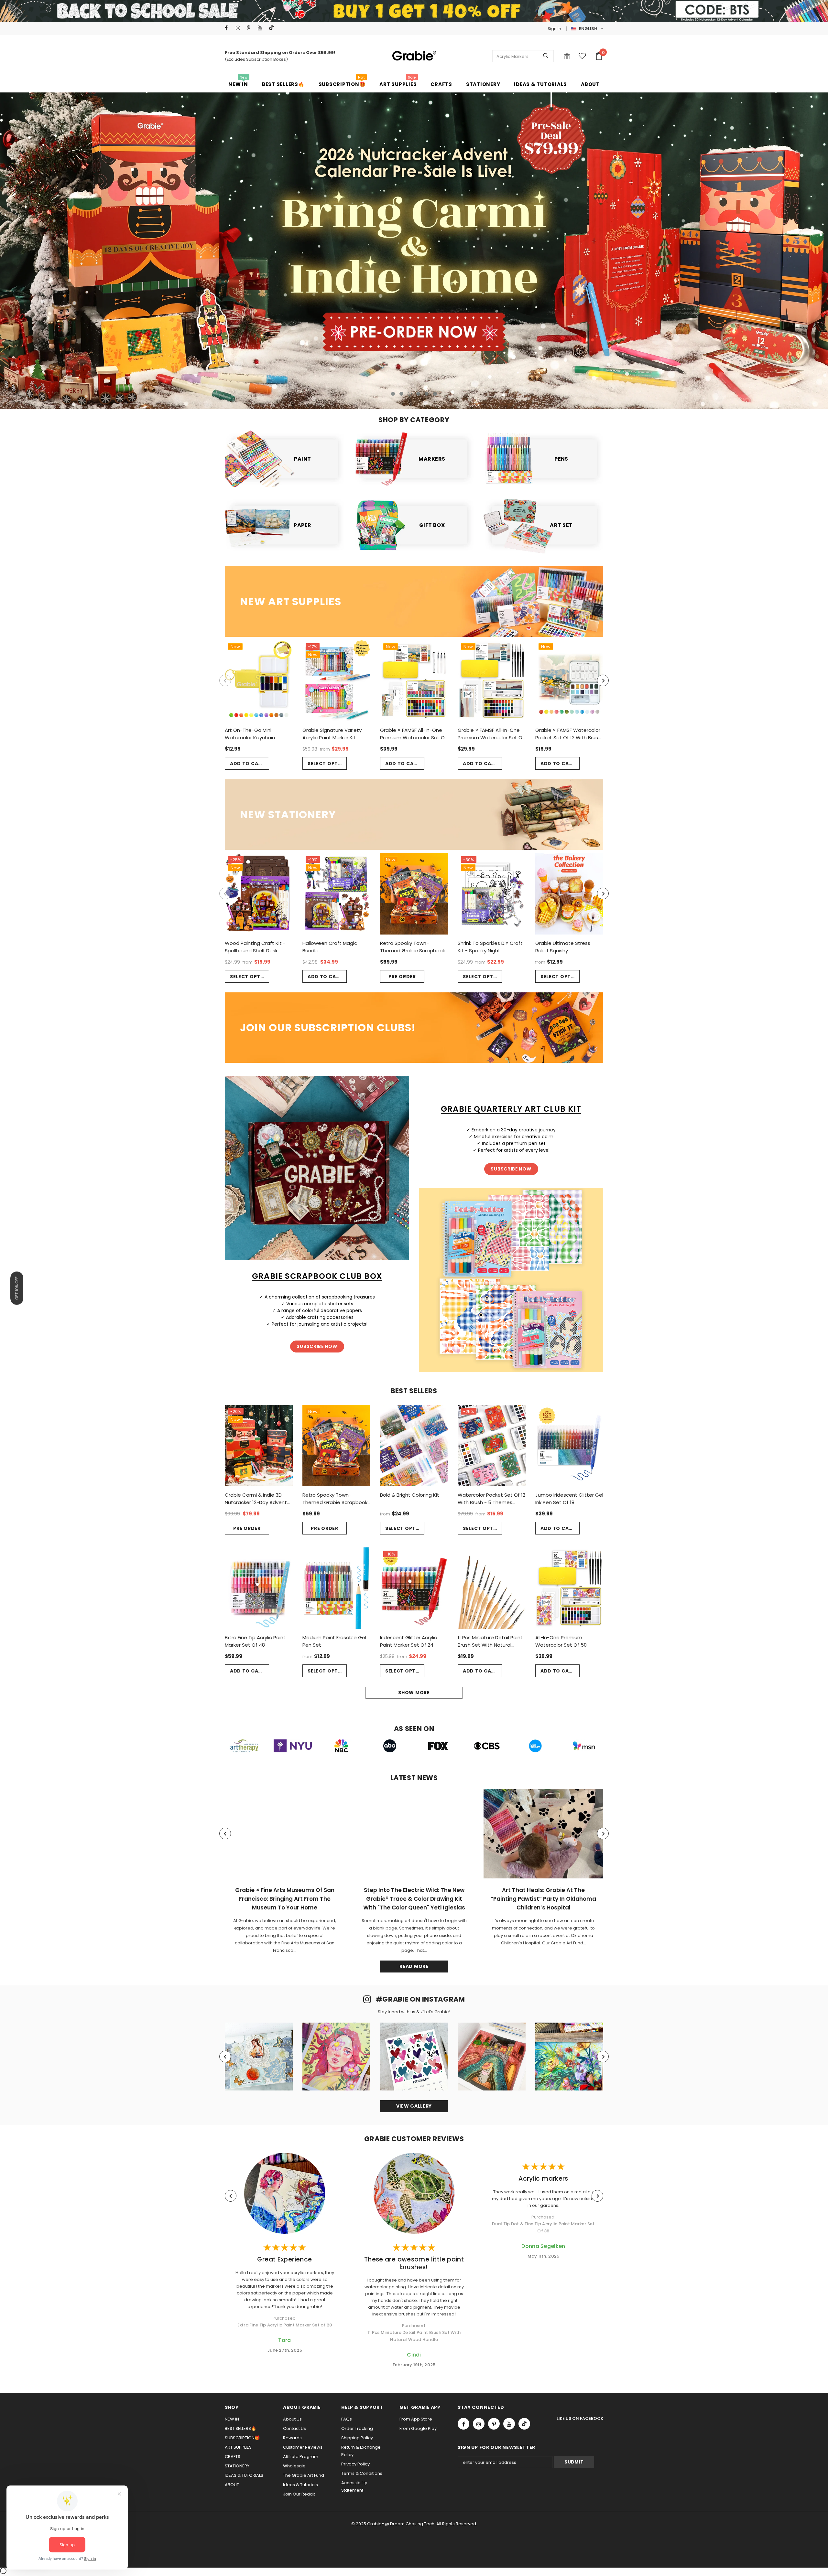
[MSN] (584, 1746)
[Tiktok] (273, 28)
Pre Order (402, 977)
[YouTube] (262, 28)
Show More (414, 1693)
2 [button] (401, 394)
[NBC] (341, 1746)
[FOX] (438, 1746)
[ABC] (390, 1746)
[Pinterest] (251, 28)
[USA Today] (535, 1746)
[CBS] (487, 1746)
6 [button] (435, 394)
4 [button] (418, 394)
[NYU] (293, 1746)
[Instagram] (240, 28)
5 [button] (427, 394)
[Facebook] (229, 28)
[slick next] (738, 245)
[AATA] (244, 1746)
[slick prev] (90, 245)
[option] (414, 251)
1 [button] (393, 394)
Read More (414, 1966)
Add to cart (247, 764)
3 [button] (410, 394)
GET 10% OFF (17, 1288)
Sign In (554, 29)
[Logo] (414, 56)
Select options (327, 764)
